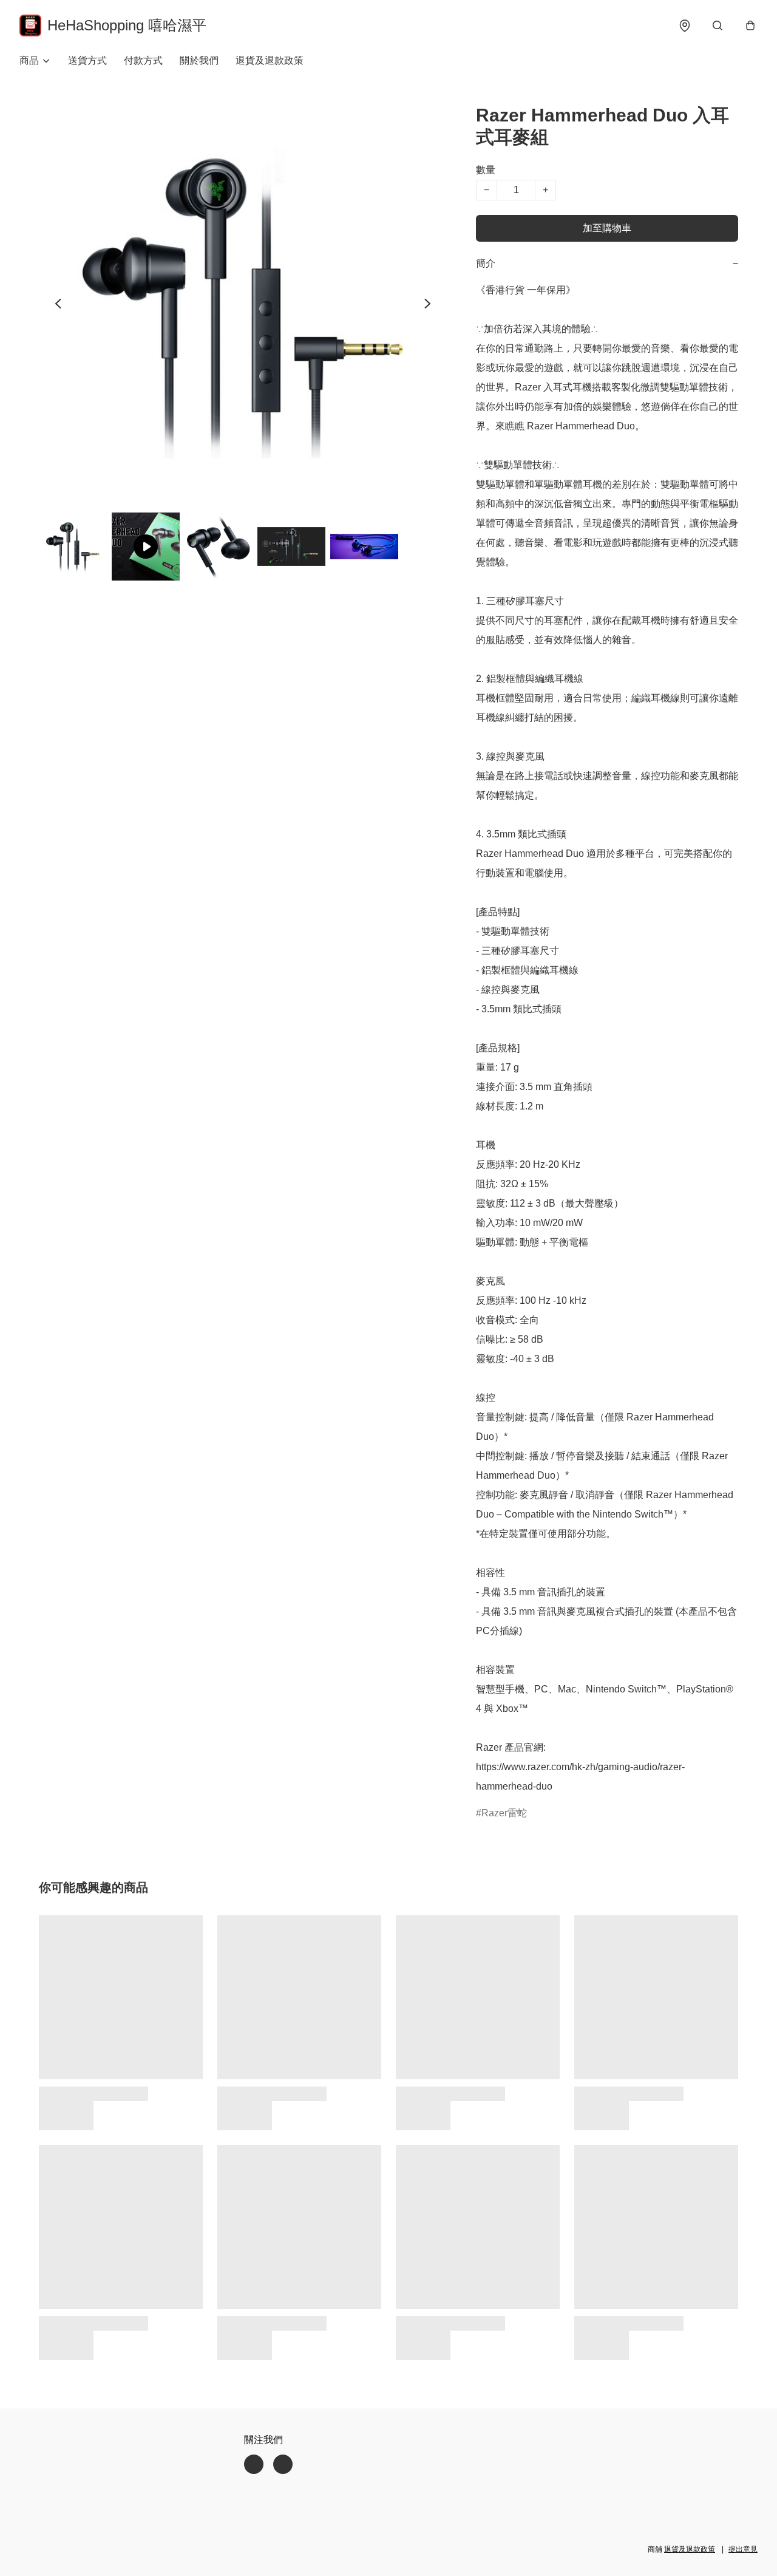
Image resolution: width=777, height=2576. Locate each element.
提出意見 (743, 2549)
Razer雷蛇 (504, 1813)
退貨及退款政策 (270, 60)
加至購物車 (607, 228)
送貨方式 (87, 60)
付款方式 (143, 60)
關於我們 (199, 60)
